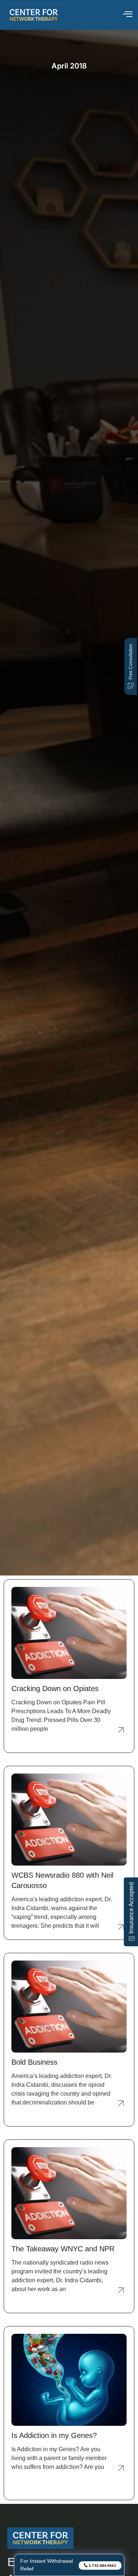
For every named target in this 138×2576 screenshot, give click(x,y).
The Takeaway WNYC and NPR (63, 2249)
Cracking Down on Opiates (55, 1688)
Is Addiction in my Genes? (54, 2435)
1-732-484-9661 (102, 2562)
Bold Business (34, 2062)
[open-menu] (128, 15)
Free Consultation (131, 662)
